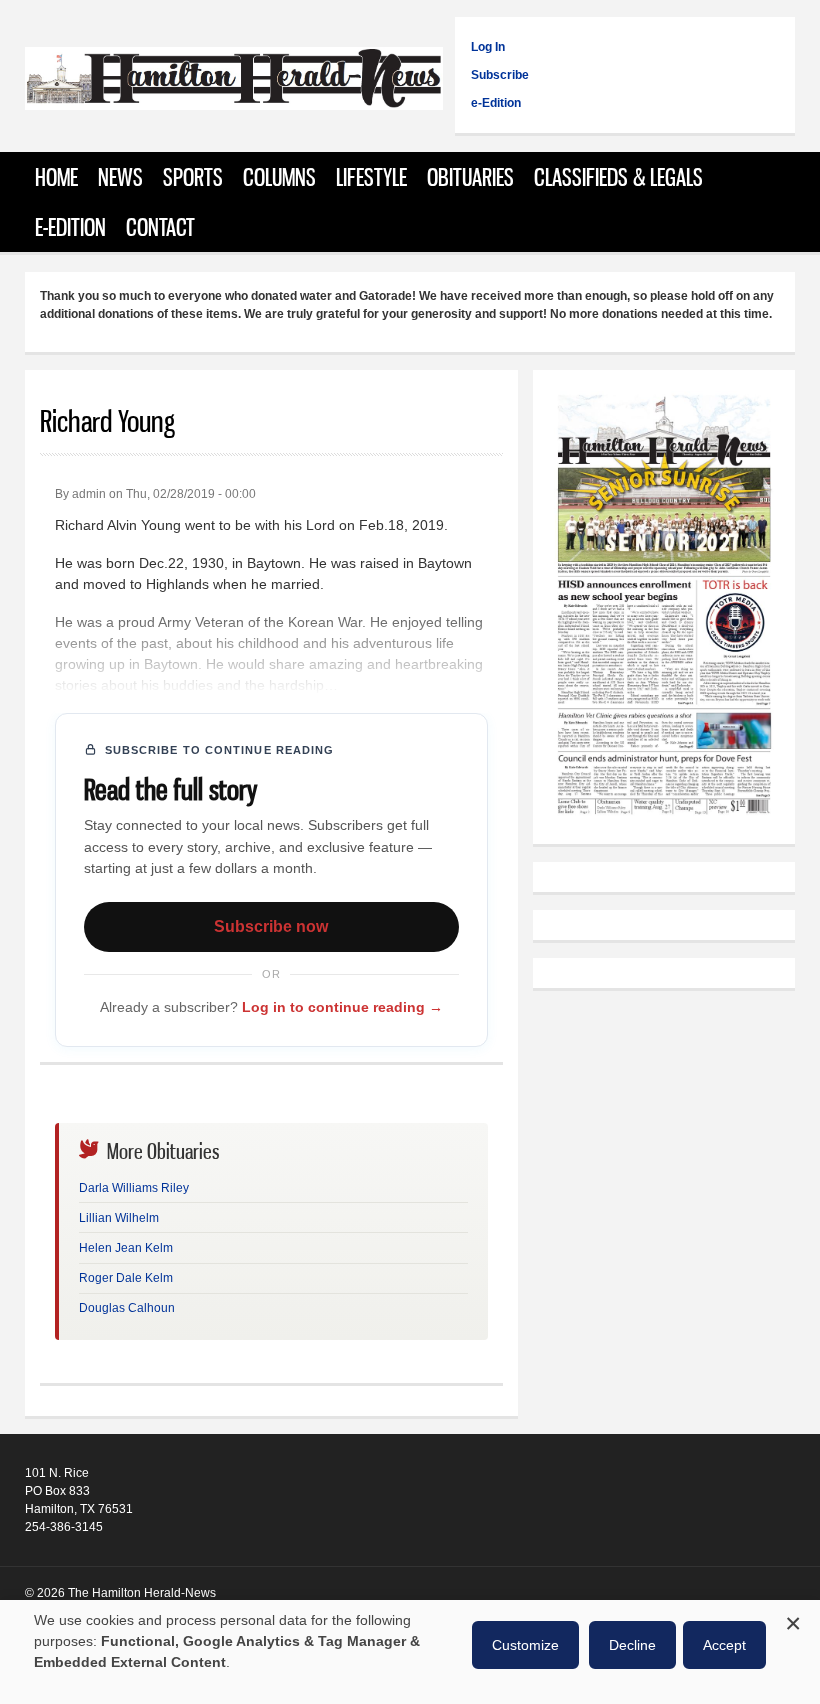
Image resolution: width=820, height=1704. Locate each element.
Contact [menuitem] (160, 227)
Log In (488, 47)
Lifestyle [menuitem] (371, 177)
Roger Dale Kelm (126, 1278)
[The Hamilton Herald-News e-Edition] (664, 820)
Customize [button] (525, 1645)
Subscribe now (271, 926)
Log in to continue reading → (342, 1007)
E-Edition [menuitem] (70, 227)
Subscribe (500, 75)
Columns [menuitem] (279, 177)
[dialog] (410, 1652)
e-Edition (496, 103)
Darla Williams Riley (134, 1188)
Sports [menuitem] (193, 177)
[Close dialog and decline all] (793, 1620)
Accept (724, 1645)
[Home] (234, 99)
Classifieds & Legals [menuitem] (618, 177)
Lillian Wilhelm (119, 1218)
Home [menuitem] (56, 177)
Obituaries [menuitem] (470, 177)
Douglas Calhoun (127, 1308)
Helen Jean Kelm (126, 1248)
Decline (632, 1645)
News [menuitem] (120, 177)
